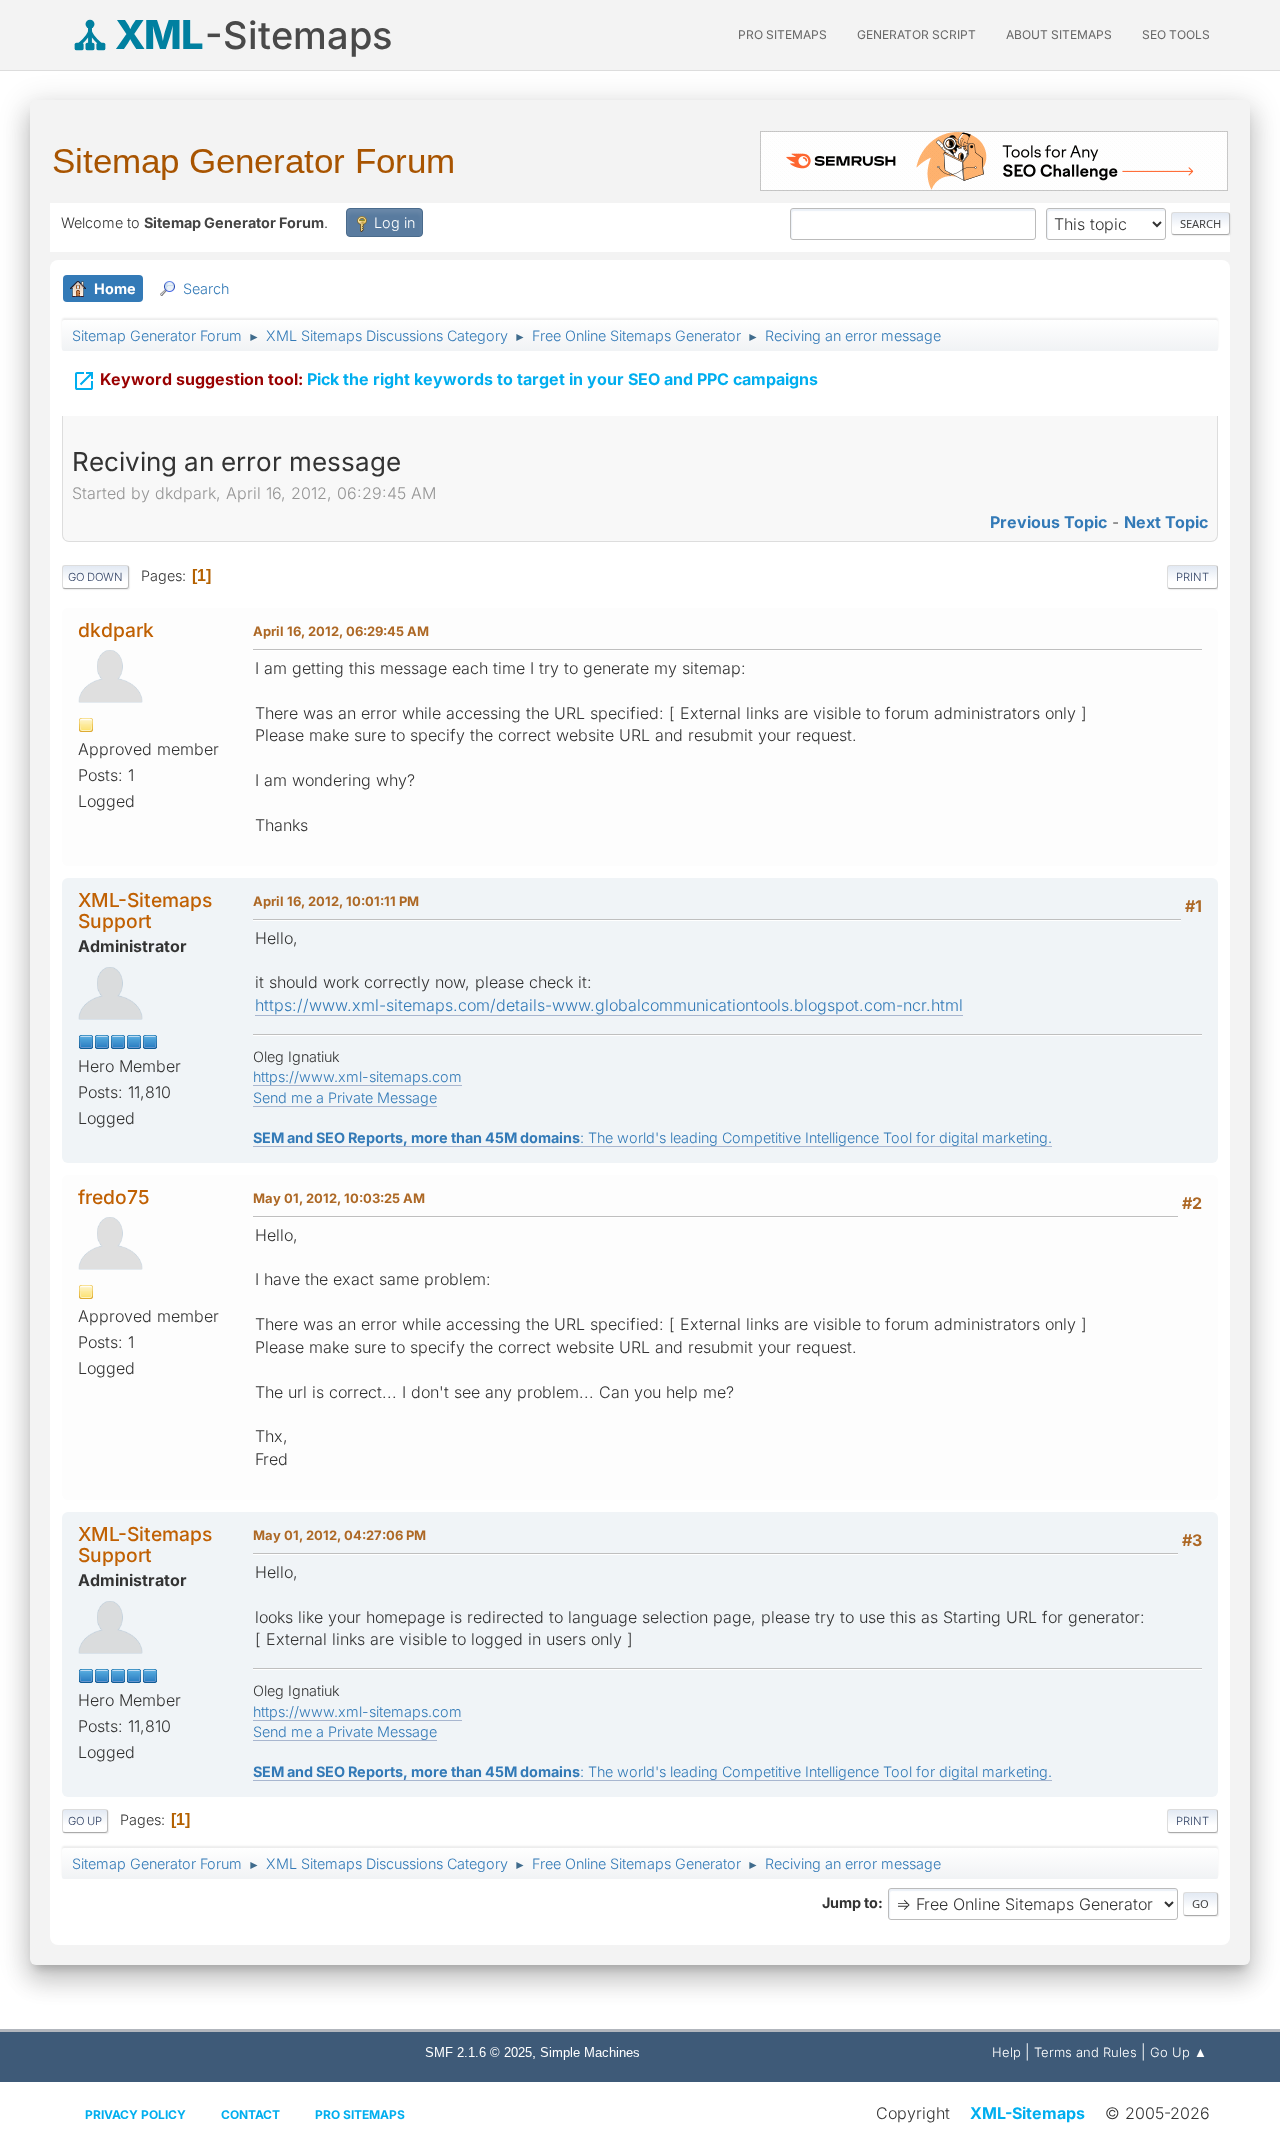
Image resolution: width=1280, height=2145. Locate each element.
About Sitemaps (1059, 34)
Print (1192, 577)
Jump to (850, 1902)
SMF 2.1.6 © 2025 (478, 2052)
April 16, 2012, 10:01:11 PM (336, 901)
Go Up (85, 1821)
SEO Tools (1176, 34)
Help (1006, 2052)
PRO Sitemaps (782, 34)
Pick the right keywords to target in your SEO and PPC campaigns (445, 381)
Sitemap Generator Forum (253, 160)
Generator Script (916, 34)
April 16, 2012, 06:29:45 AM (341, 631)
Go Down (95, 577)
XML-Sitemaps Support (145, 910)
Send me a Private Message (345, 1097)
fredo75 (114, 1197)
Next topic (1166, 522)
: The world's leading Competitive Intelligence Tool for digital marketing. (652, 1137)
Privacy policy (135, 2114)
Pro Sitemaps (360, 2114)
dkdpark (116, 630)
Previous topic (1048, 522)
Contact (250, 2114)
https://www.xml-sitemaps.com (357, 1076)
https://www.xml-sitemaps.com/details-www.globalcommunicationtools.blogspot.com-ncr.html (609, 1005)
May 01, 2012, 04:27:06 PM (339, 1535)
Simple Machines (590, 2052)
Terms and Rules (1085, 2052)
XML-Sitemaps (1027, 2113)
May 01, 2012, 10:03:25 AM (339, 1198)
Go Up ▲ (1178, 2052)
